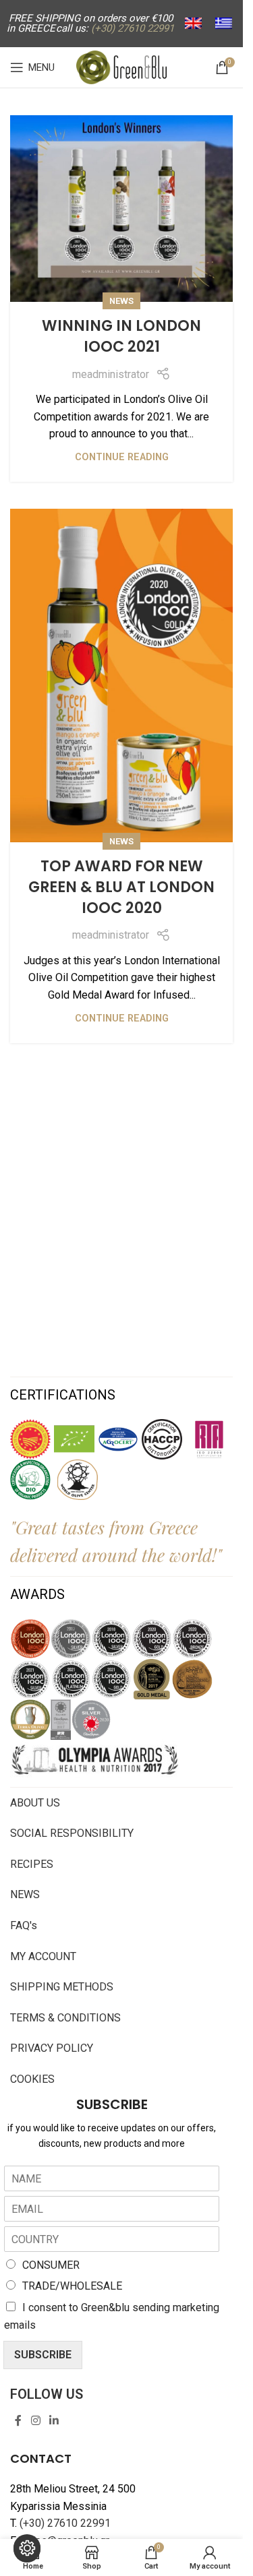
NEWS (25, 1894)
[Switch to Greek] (224, 24)
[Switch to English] (193, 24)
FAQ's (24, 1925)
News (121, 301)
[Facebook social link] (18, 2421)
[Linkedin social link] (54, 2421)
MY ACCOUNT (43, 1956)
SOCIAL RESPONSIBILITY (72, 1833)
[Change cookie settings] (27, 2548)
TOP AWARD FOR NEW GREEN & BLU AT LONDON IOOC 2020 (121, 887)
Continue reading (122, 457)
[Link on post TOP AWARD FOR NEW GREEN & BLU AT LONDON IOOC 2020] (121, 676)
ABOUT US (35, 1803)
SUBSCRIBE (43, 2355)
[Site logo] (121, 66)
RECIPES (32, 1864)
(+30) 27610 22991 (65, 2523)
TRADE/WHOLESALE (72, 2286)
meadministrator (111, 374)
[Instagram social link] (35, 2421)
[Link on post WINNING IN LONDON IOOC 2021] (121, 209)
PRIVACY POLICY (52, 2048)
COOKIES (32, 2079)
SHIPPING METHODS (62, 1987)
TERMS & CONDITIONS (65, 2018)
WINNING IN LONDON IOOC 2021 (121, 336)
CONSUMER (51, 2265)
